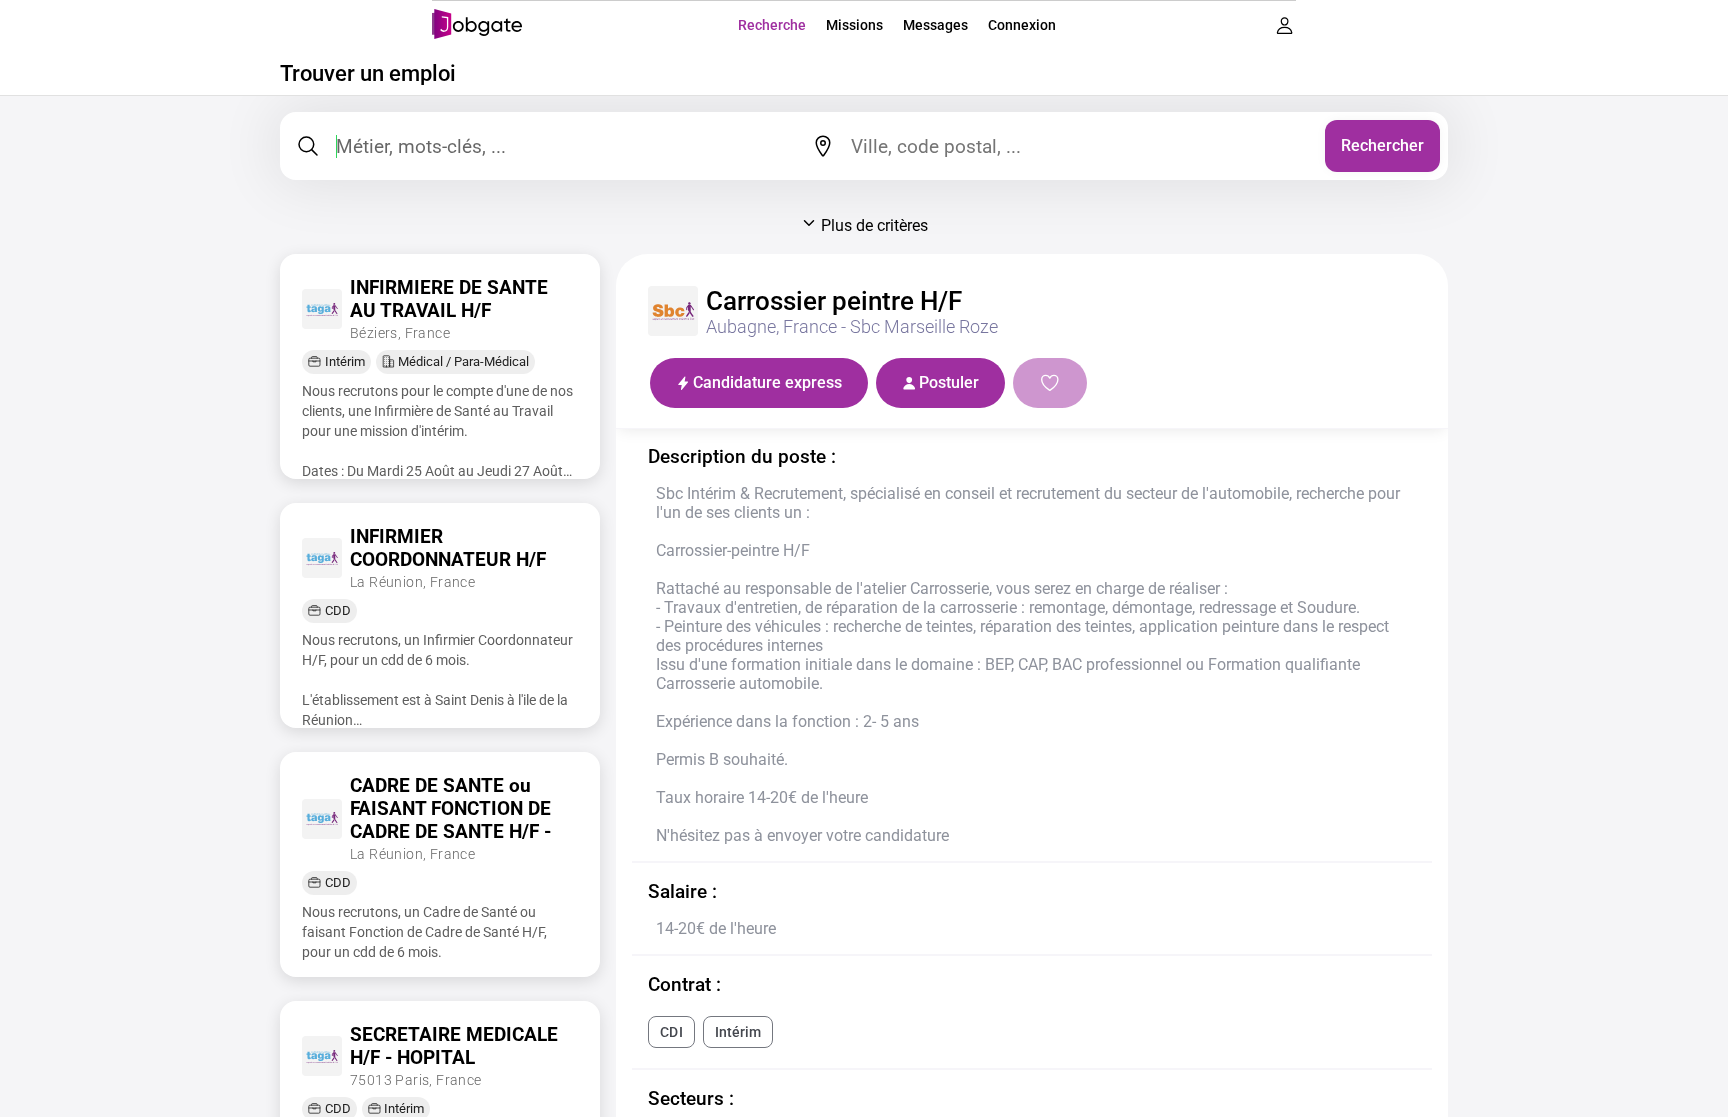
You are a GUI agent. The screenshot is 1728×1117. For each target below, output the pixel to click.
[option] (671, 1032)
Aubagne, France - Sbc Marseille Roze (852, 327)
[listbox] (1032, 1032)
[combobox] (1080, 146)
